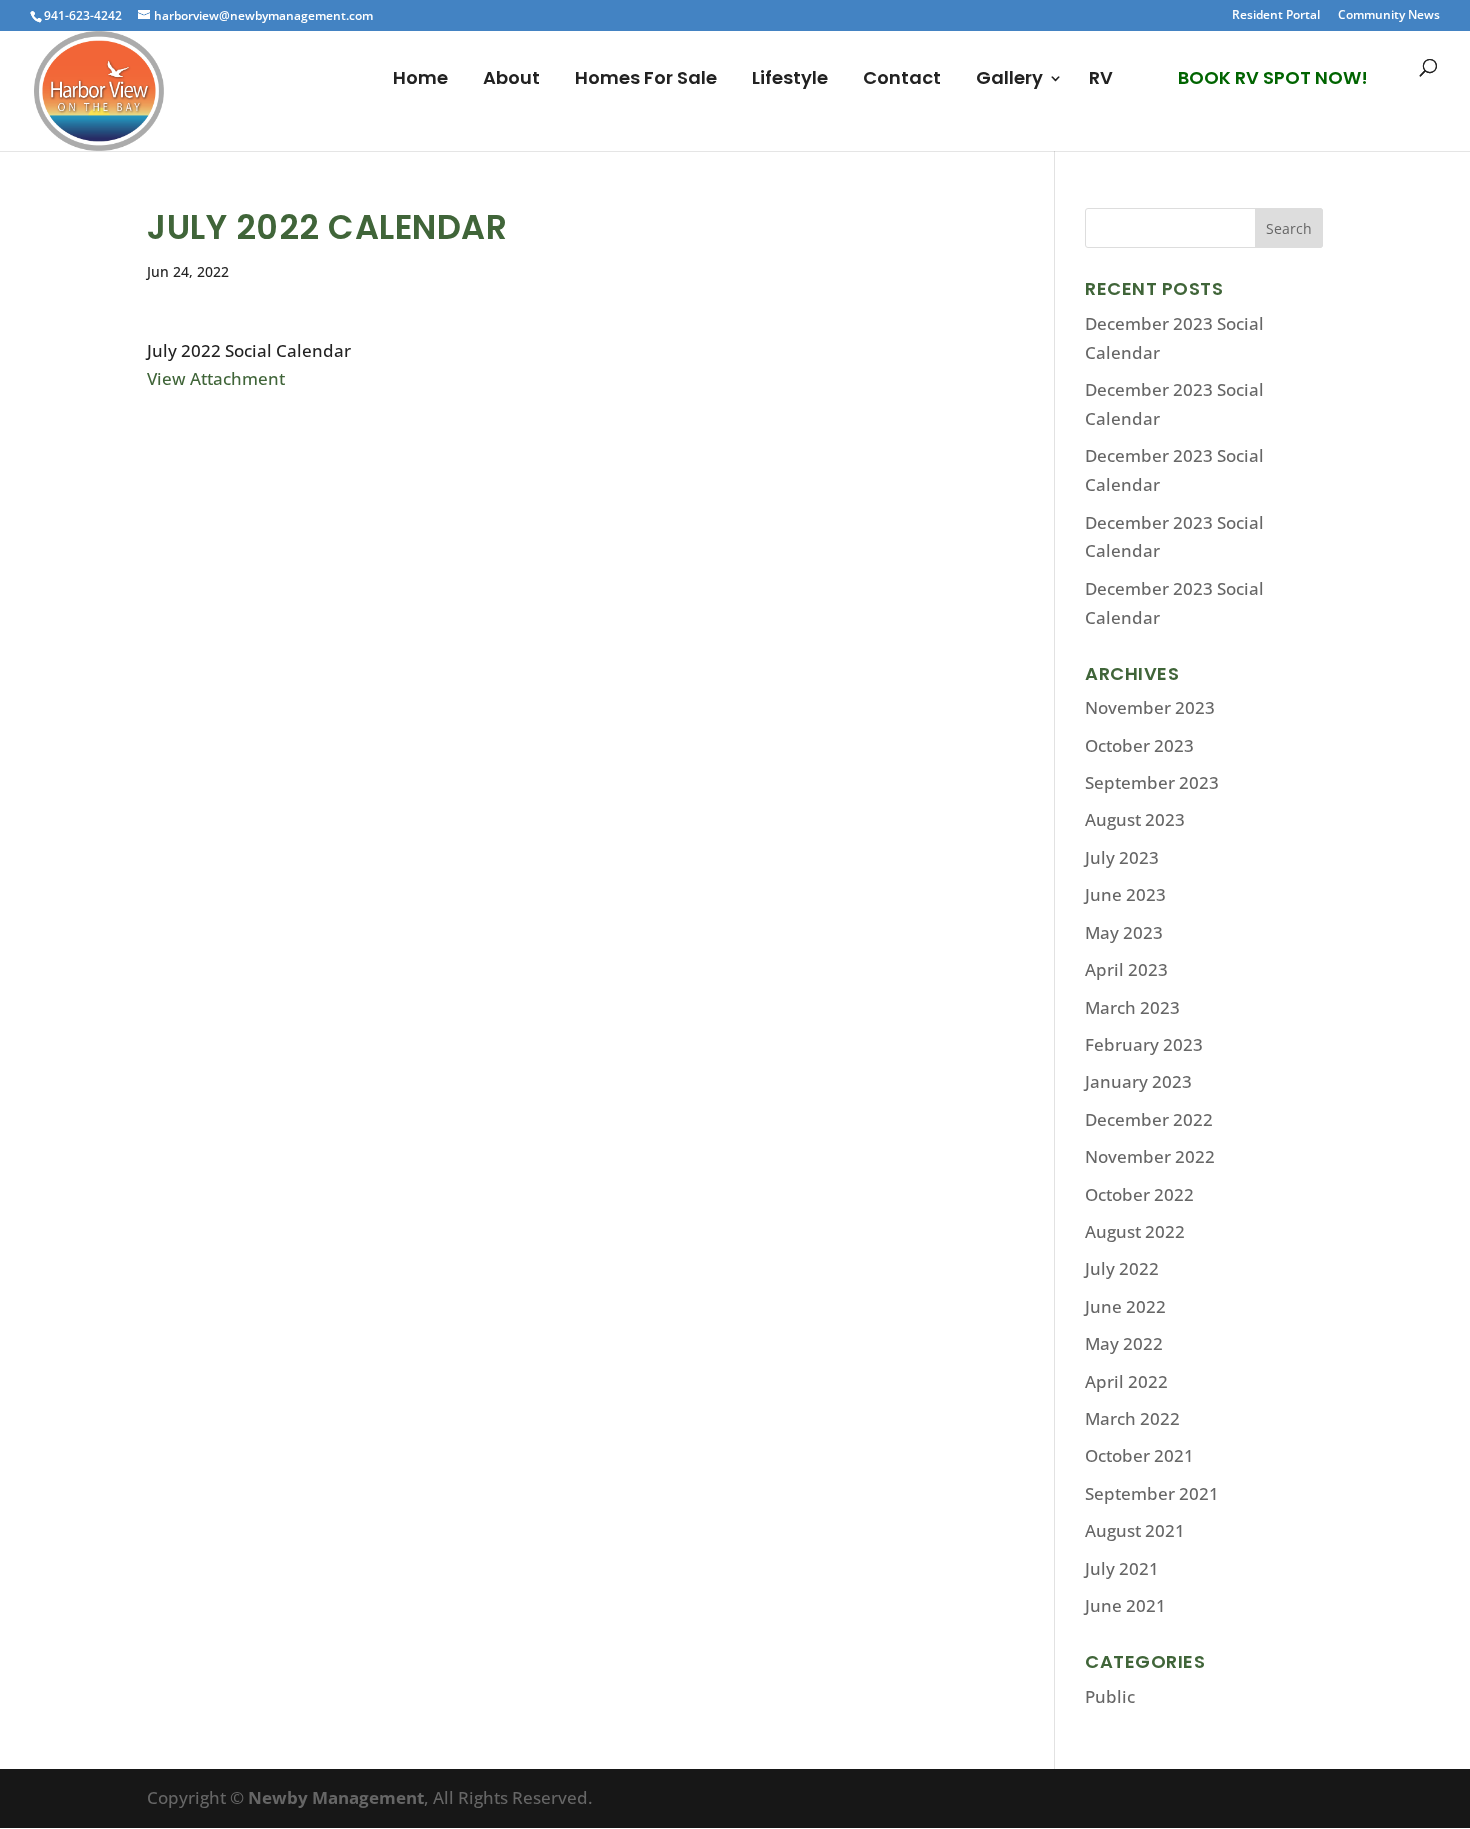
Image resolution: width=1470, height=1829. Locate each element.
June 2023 (1125, 894)
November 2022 (1150, 1156)
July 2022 (1122, 1268)
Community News (1389, 16)
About (511, 80)
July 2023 (1122, 857)
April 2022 (1126, 1381)
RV (1101, 80)
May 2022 (1124, 1343)
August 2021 (1135, 1530)
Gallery (1009, 80)
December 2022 (1149, 1119)
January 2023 (1138, 1081)
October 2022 (1139, 1194)
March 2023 (1132, 1007)
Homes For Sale (646, 80)
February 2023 (1144, 1044)
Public (1110, 1696)
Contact (902, 80)
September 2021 (1152, 1493)
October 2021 (1139, 1455)
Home (420, 80)
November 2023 (1150, 707)
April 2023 (1126, 969)
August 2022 (1135, 1231)
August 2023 (1135, 819)
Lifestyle (790, 80)
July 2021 (1122, 1568)
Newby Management (336, 1797)
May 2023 (1124, 932)
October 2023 (1139, 745)
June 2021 (1125, 1605)
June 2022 (1125, 1306)
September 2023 (1152, 782)
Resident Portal (1276, 16)
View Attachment (216, 378)
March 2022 (1132, 1418)
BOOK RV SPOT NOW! (1273, 77)
